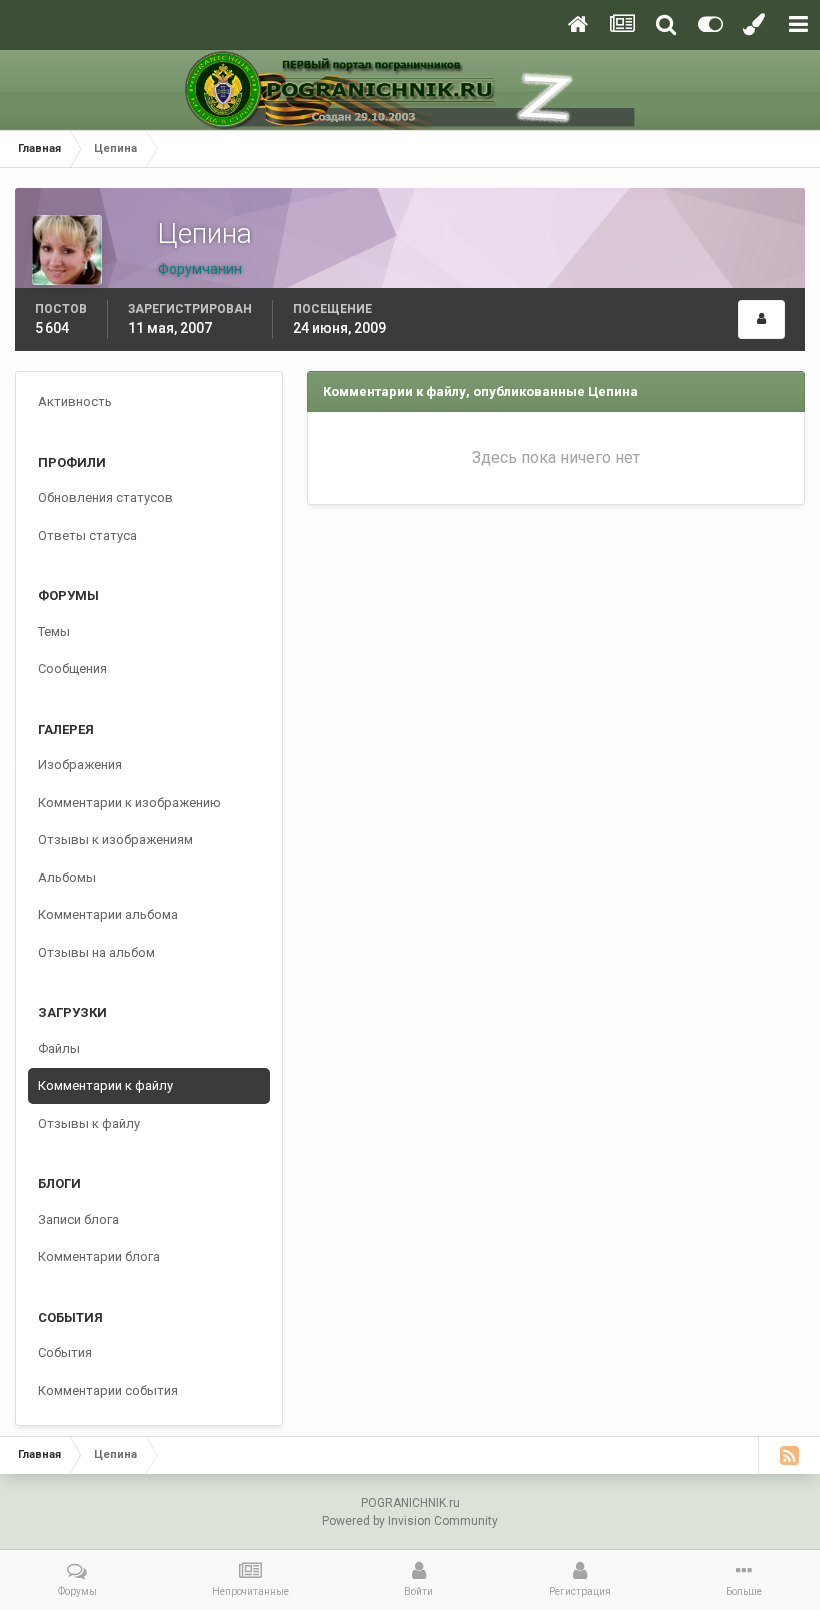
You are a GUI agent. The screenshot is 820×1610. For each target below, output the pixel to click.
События (65, 1352)
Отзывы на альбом (96, 952)
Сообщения (72, 668)
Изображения (80, 764)
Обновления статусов (105, 497)
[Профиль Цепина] (761, 319)
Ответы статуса (87, 535)
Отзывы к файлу (89, 1123)
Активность (75, 401)
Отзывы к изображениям (115, 839)
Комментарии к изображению (129, 802)
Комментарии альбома (108, 914)
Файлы (59, 1048)
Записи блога (78, 1219)
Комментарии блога (99, 1256)
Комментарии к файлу (105, 1085)
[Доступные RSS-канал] (789, 1455)
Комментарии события (108, 1390)
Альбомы (67, 877)
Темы (54, 631)
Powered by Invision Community (410, 1521)
